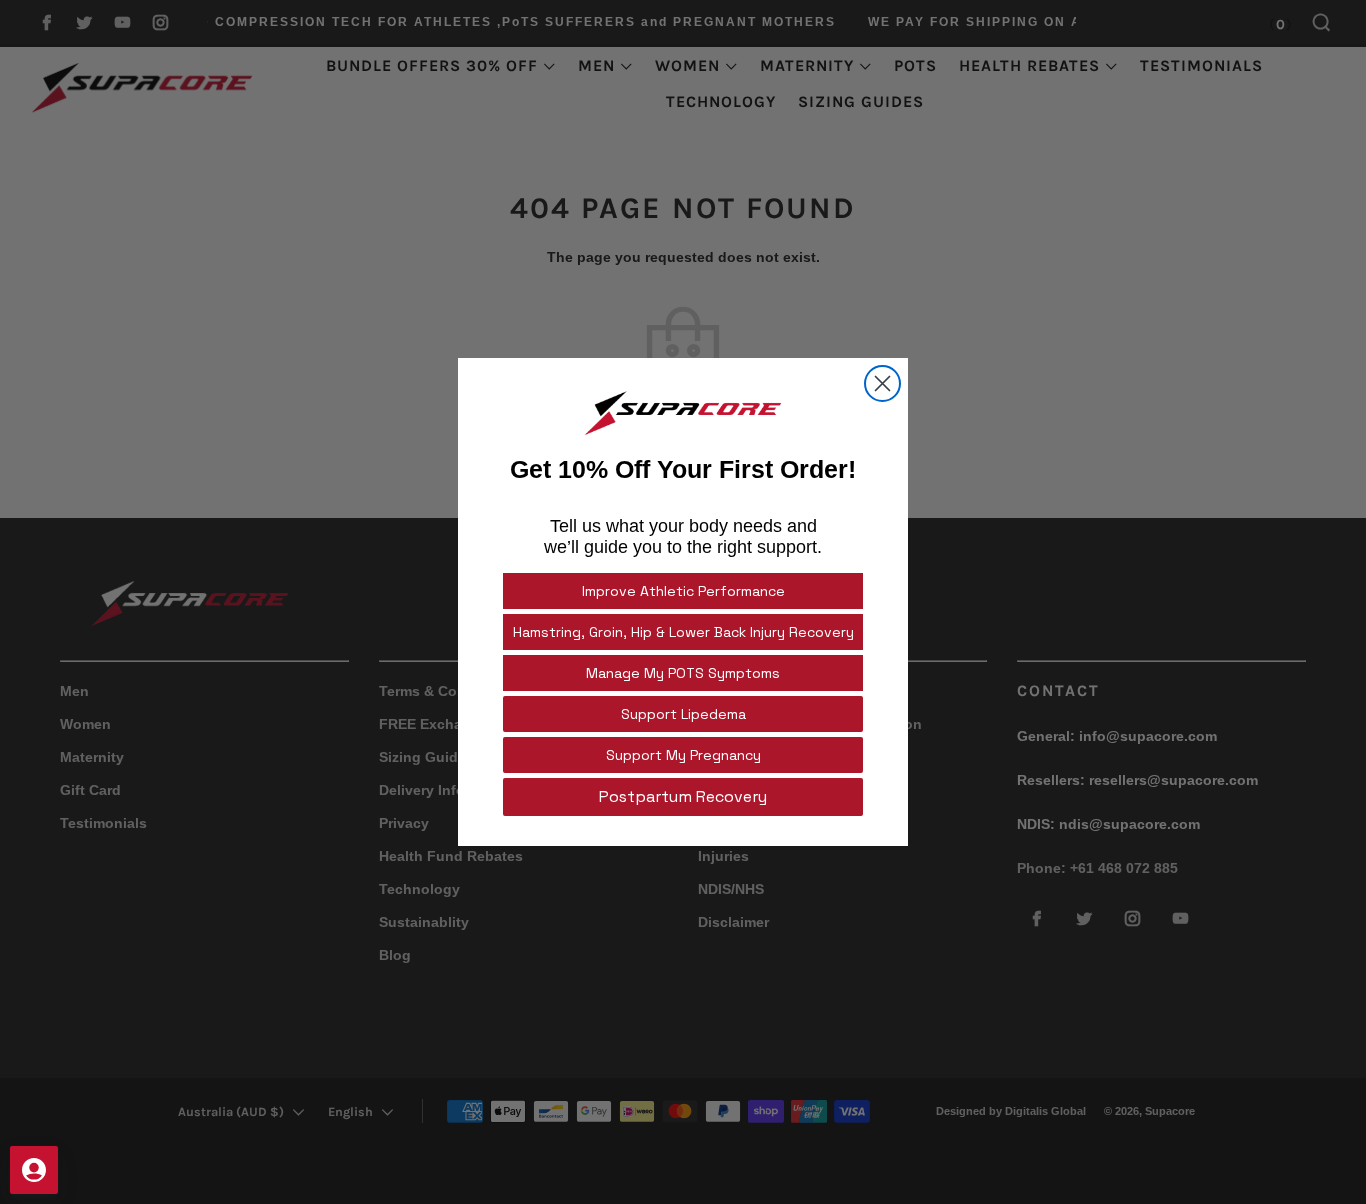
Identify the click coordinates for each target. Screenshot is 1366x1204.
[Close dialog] (882, 383)
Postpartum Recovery (683, 796)
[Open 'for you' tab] (34, 1170)
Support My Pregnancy (683, 755)
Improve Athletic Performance (683, 591)
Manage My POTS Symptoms (683, 673)
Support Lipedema (683, 714)
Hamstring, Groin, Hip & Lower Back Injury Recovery (683, 632)
